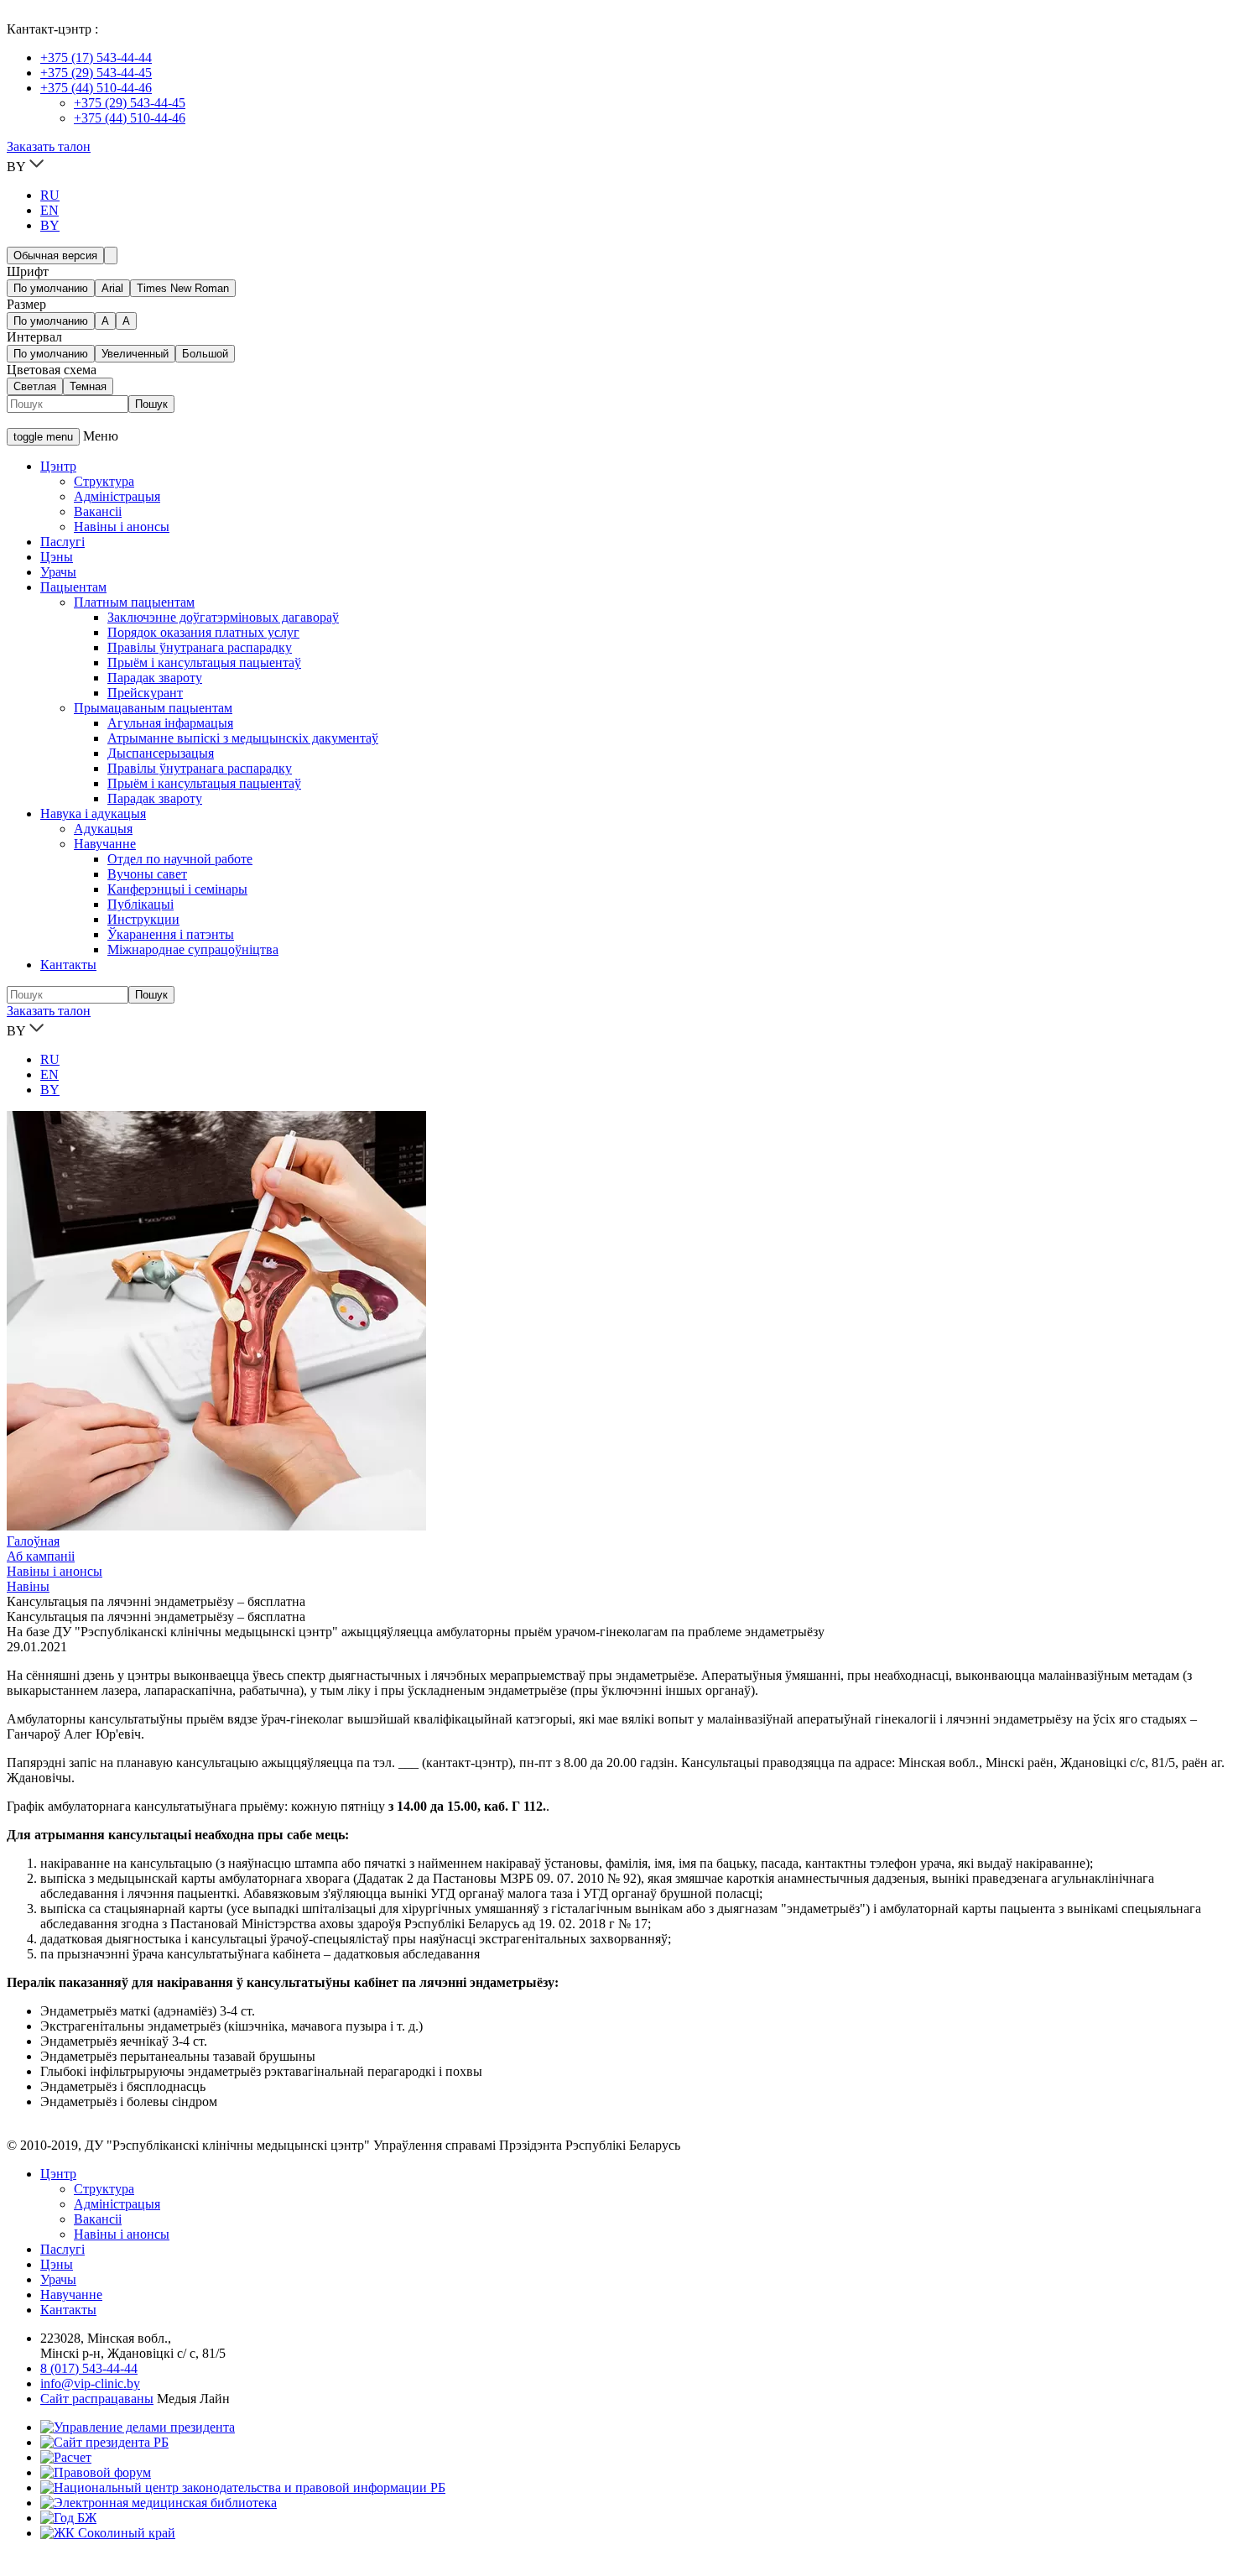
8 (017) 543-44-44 (89, 2368)
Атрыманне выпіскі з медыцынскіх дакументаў (243, 738)
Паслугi (62, 2249)
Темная (88, 386)
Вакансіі (98, 511)
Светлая (35, 386)
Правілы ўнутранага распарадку (200, 647)
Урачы (58, 572)
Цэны (57, 557)
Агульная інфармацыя (170, 723)
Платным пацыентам (134, 602)
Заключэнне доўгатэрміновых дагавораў (223, 617)
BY (50, 225)
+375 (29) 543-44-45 (96, 73)
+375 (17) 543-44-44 (96, 57)
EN (49, 210)
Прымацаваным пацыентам (153, 708)
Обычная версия (55, 256)
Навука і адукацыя (93, 813)
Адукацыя (103, 829)
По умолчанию (51, 288)
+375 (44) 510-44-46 (96, 88)
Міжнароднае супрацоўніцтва (193, 949)
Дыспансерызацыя (161, 753)
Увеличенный (135, 354)
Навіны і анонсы (122, 527)
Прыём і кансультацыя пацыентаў (204, 662)
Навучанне (105, 844)
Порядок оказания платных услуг (203, 632)
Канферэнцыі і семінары (177, 889)
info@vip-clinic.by (90, 2383)
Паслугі (62, 542)
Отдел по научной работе (180, 859)
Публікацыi (140, 904)
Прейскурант (145, 693)
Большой (205, 354)
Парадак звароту (155, 678)
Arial (112, 288)
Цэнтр (58, 466)
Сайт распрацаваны (97, 2399)
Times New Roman (183, 288)
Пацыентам (73, 587)
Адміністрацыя (117, 496)
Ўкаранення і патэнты (171, 934)
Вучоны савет (147, 874)
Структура (104, 481)
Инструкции (143, 919)
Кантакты (68, 965)
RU (50, 195)
